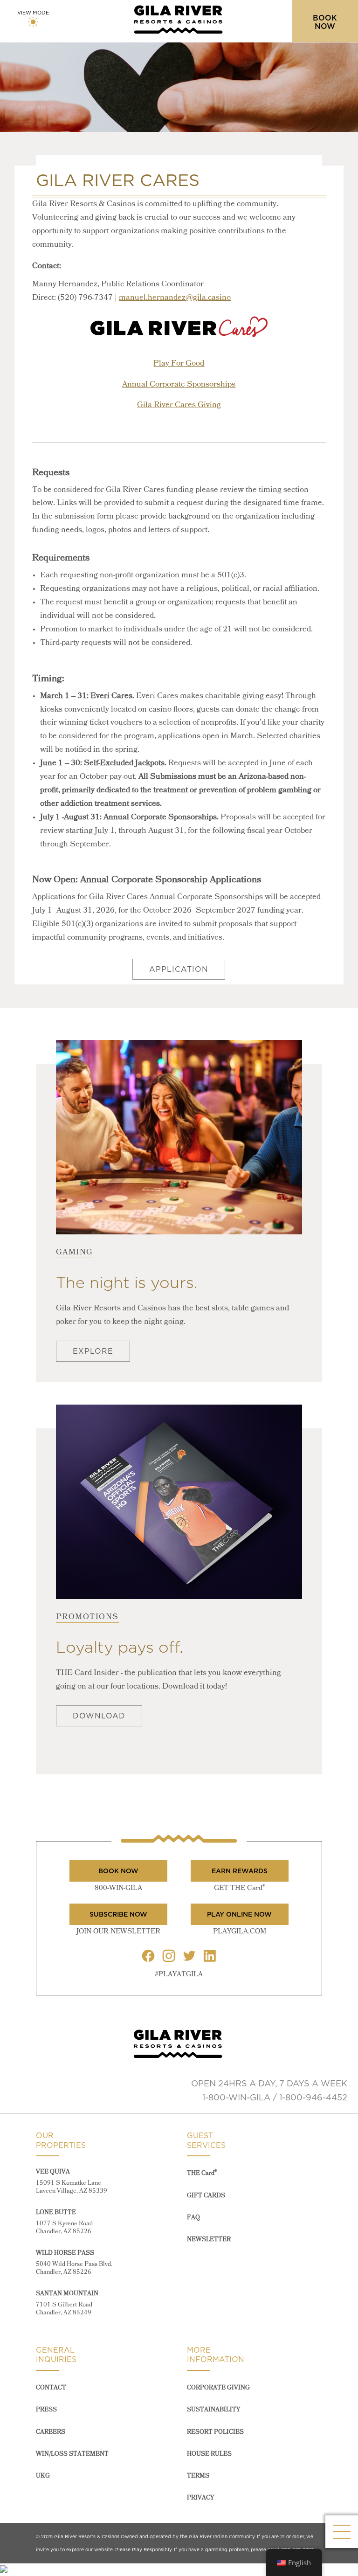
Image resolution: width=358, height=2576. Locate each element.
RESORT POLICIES (215, 2432)
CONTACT (51, 2388)
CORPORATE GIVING (218, 2388)
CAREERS (51, 2432)
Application (179, 969)
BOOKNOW (325, 22)
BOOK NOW (118, 1871)
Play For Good (179, 364)
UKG (43, 2476)
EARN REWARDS (240, 1871)
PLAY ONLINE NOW (239, 1914)
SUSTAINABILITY (213, 2410)
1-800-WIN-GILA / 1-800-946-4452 (275, 2097)
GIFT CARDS (206, 2196)
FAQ (193, 2218)
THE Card (202, 2173)
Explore (93, 1351)
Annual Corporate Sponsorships (179, 384)
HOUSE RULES (209, 2454)
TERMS (198, 2476)
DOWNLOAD (99, 1716)
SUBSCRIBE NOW (118, 1914)
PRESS (46, 2410)
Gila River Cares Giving (179, 405)
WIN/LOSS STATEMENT (72, 2454)
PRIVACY (200, 2498)
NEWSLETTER (209, 2240)
